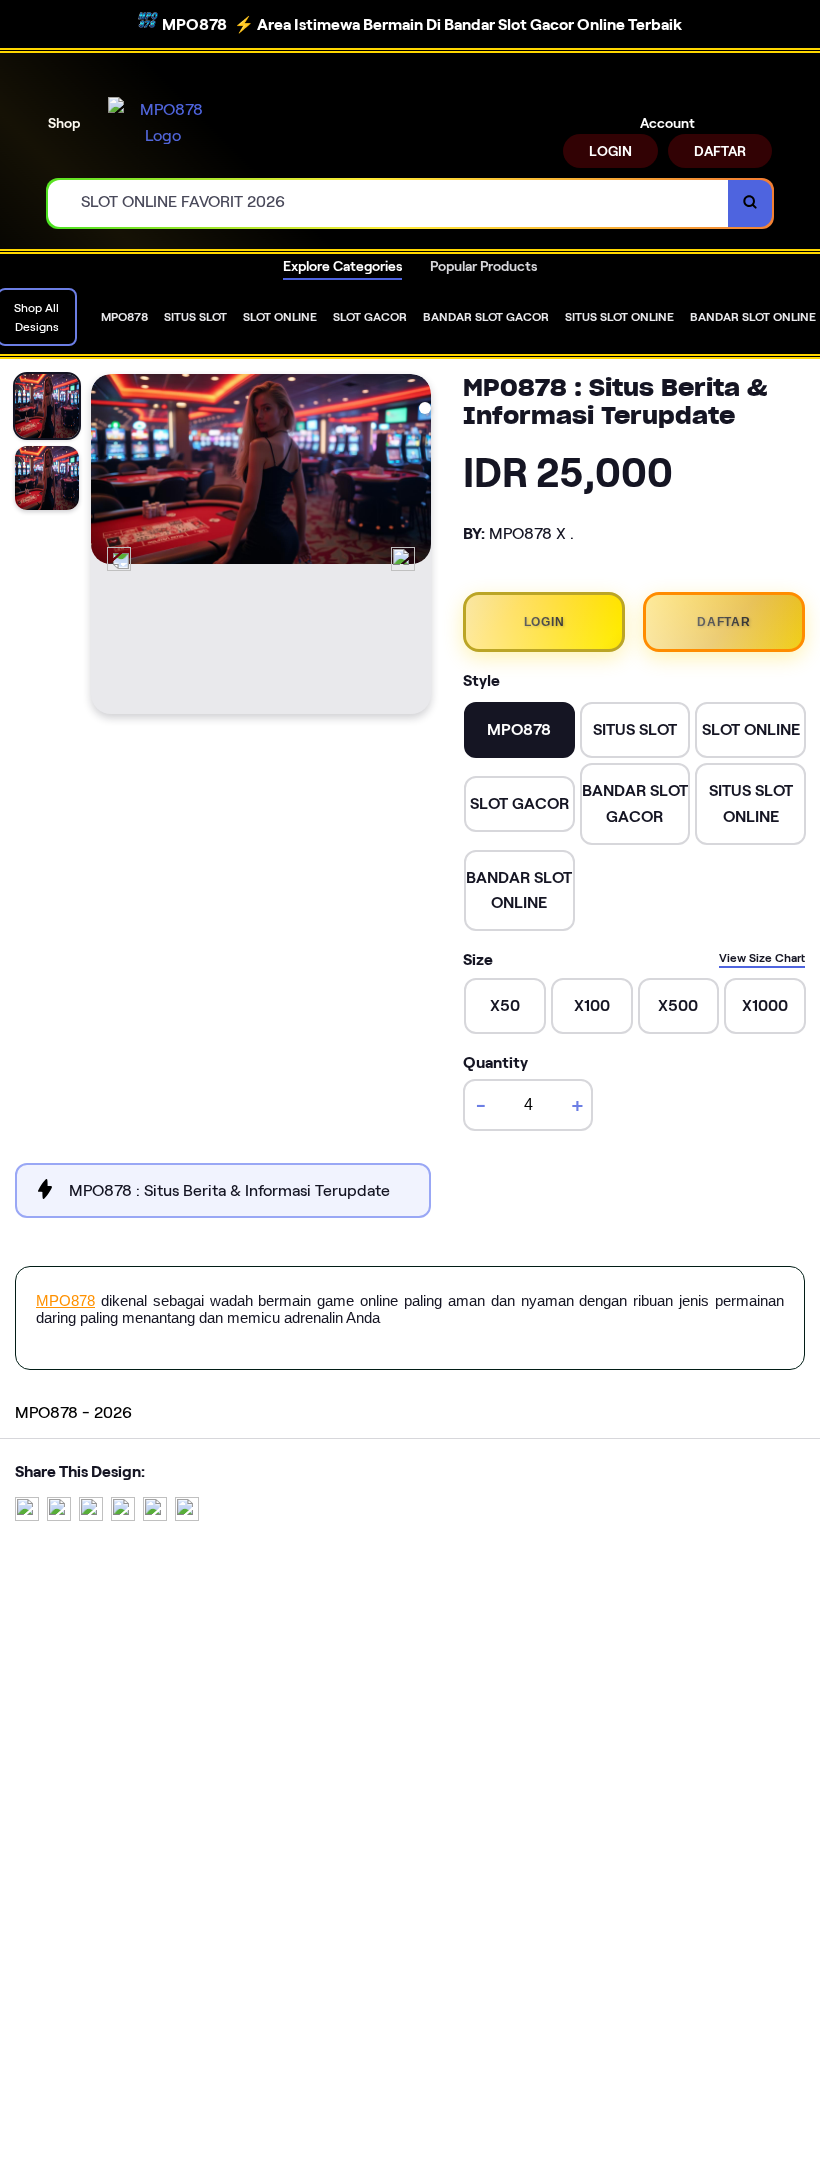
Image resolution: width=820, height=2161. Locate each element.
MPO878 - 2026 (73, 1412)
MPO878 (65, 1300)
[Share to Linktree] (91, 1515)
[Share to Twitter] (27, 1515)
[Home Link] (163, 122)
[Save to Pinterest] (123, 1515)
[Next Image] (403, 559)
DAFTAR (720, 151)
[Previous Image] (119, 559)
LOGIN (610, 151)
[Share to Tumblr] (187, 1515)
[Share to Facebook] (59, 1515)
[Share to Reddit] (155, 1515)
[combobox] (388, 203)
